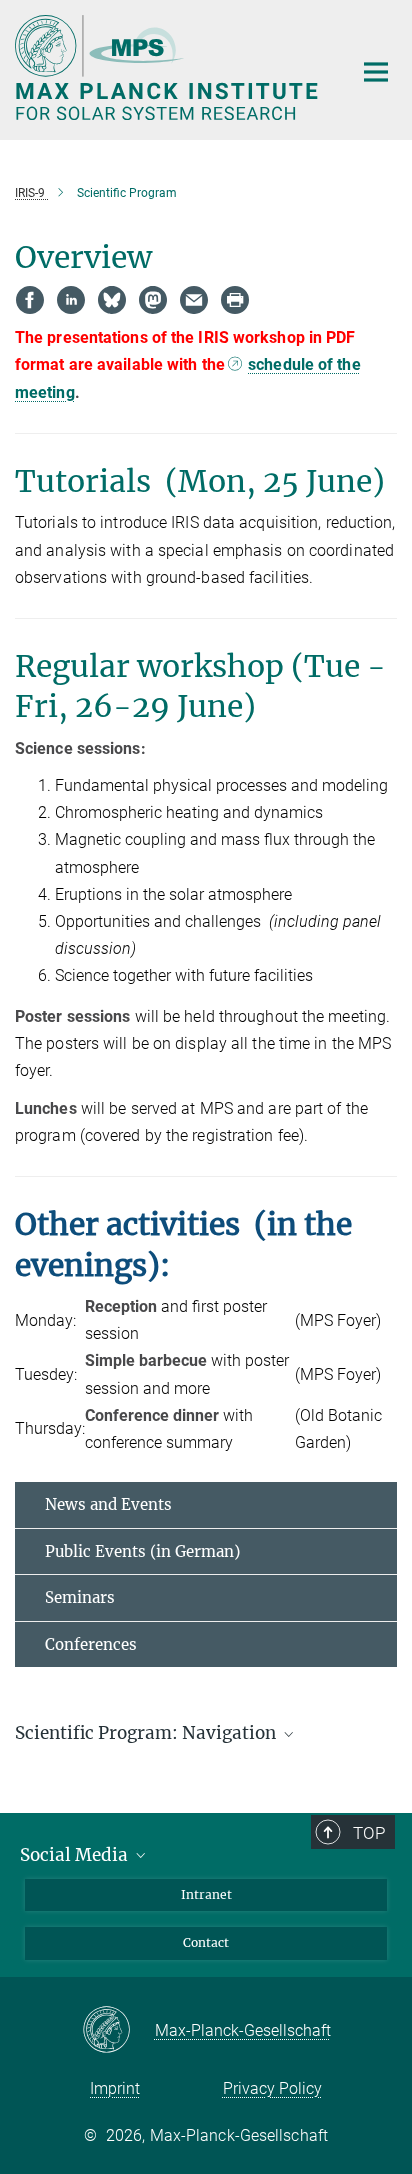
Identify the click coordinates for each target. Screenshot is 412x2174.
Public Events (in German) (142, 1551)
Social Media (76, 1855)
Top (369, 1833)
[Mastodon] (153, 300)
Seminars (80, 1597)
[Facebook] (30, 300)
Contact (206, 1942)
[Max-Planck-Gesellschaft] (118, 2031)
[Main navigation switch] (376, 72)
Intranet (206, 1894)
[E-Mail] (194, 300)
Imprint (115, 2088)
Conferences (91, 1644)
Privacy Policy (272, 2088)
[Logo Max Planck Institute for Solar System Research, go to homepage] (168, 67)
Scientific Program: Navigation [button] (147, 1733)
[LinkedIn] (71, 300)
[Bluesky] (112, 300)
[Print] (235, 300)
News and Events (108, 1504)
